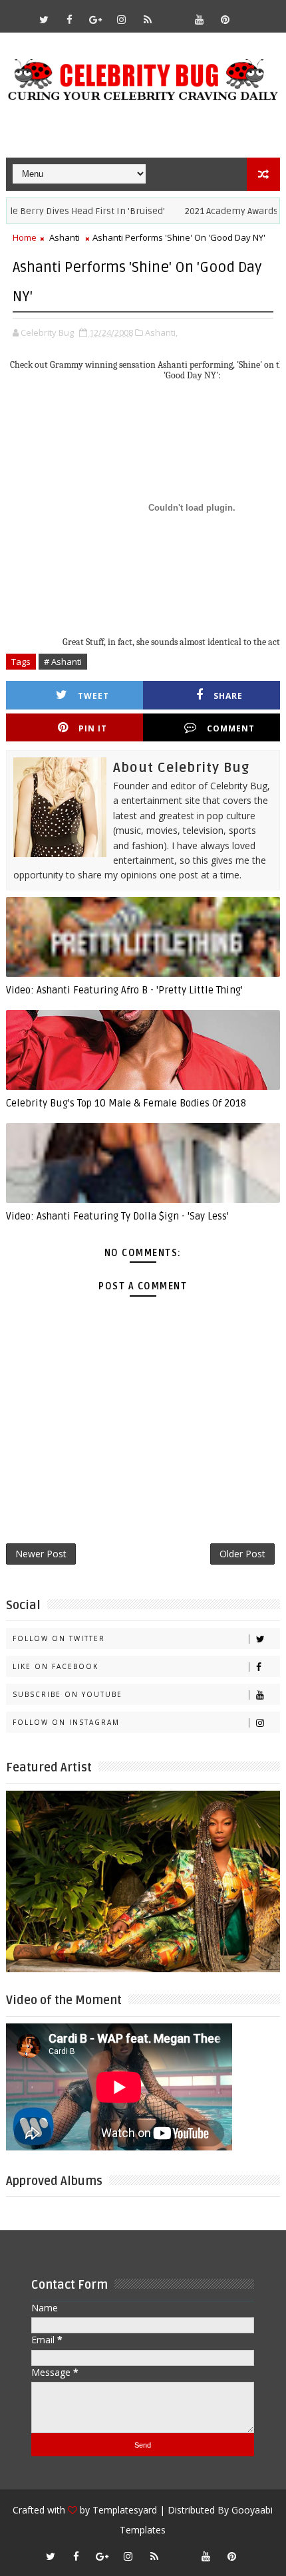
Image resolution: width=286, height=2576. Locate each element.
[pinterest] (225, 19)
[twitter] (44, 19)
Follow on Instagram (66, 1722)
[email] (174, 13)
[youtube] (200, 19)
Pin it (93, 728)
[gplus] (96, 19)
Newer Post (41, 1554)
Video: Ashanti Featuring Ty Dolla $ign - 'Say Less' (117, 1216)
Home (25, 237)
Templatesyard (125, 2510)
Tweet (93, 696)
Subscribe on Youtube (68, 1694)
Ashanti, (161, 332)
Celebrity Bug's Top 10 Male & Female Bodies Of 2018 (126, 1103)
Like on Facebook (56, 1666)
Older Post (242, 1554)
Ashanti (65, 237)
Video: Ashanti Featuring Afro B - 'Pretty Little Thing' (124, 990)
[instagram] (122, 19)
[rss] (148, 19)
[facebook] (70, 19)
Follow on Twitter (59, 1638)
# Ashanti (63, 662)
